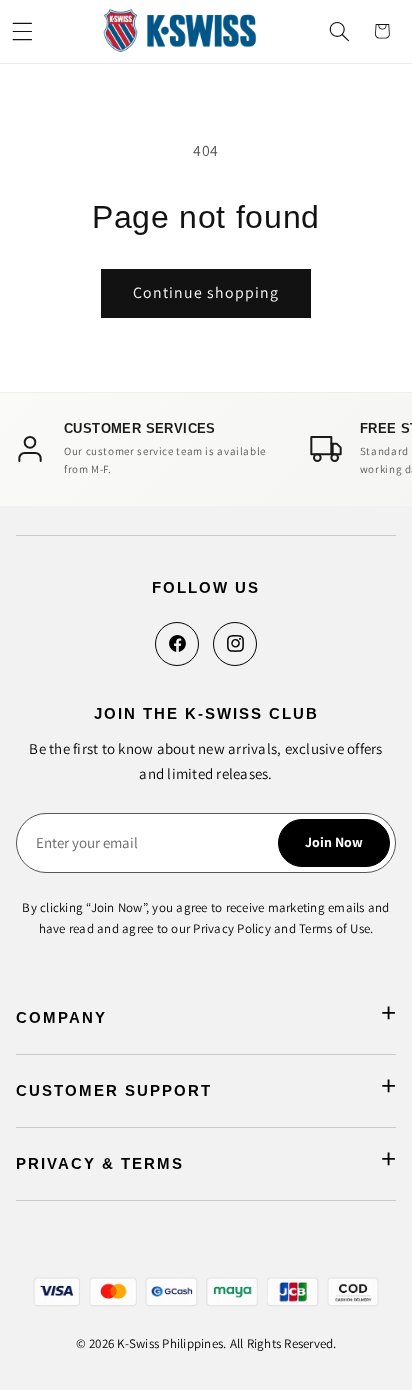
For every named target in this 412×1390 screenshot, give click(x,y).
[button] (22, 31)
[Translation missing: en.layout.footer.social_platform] (177, 644)
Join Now (334, 842)
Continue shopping (206, 292)
